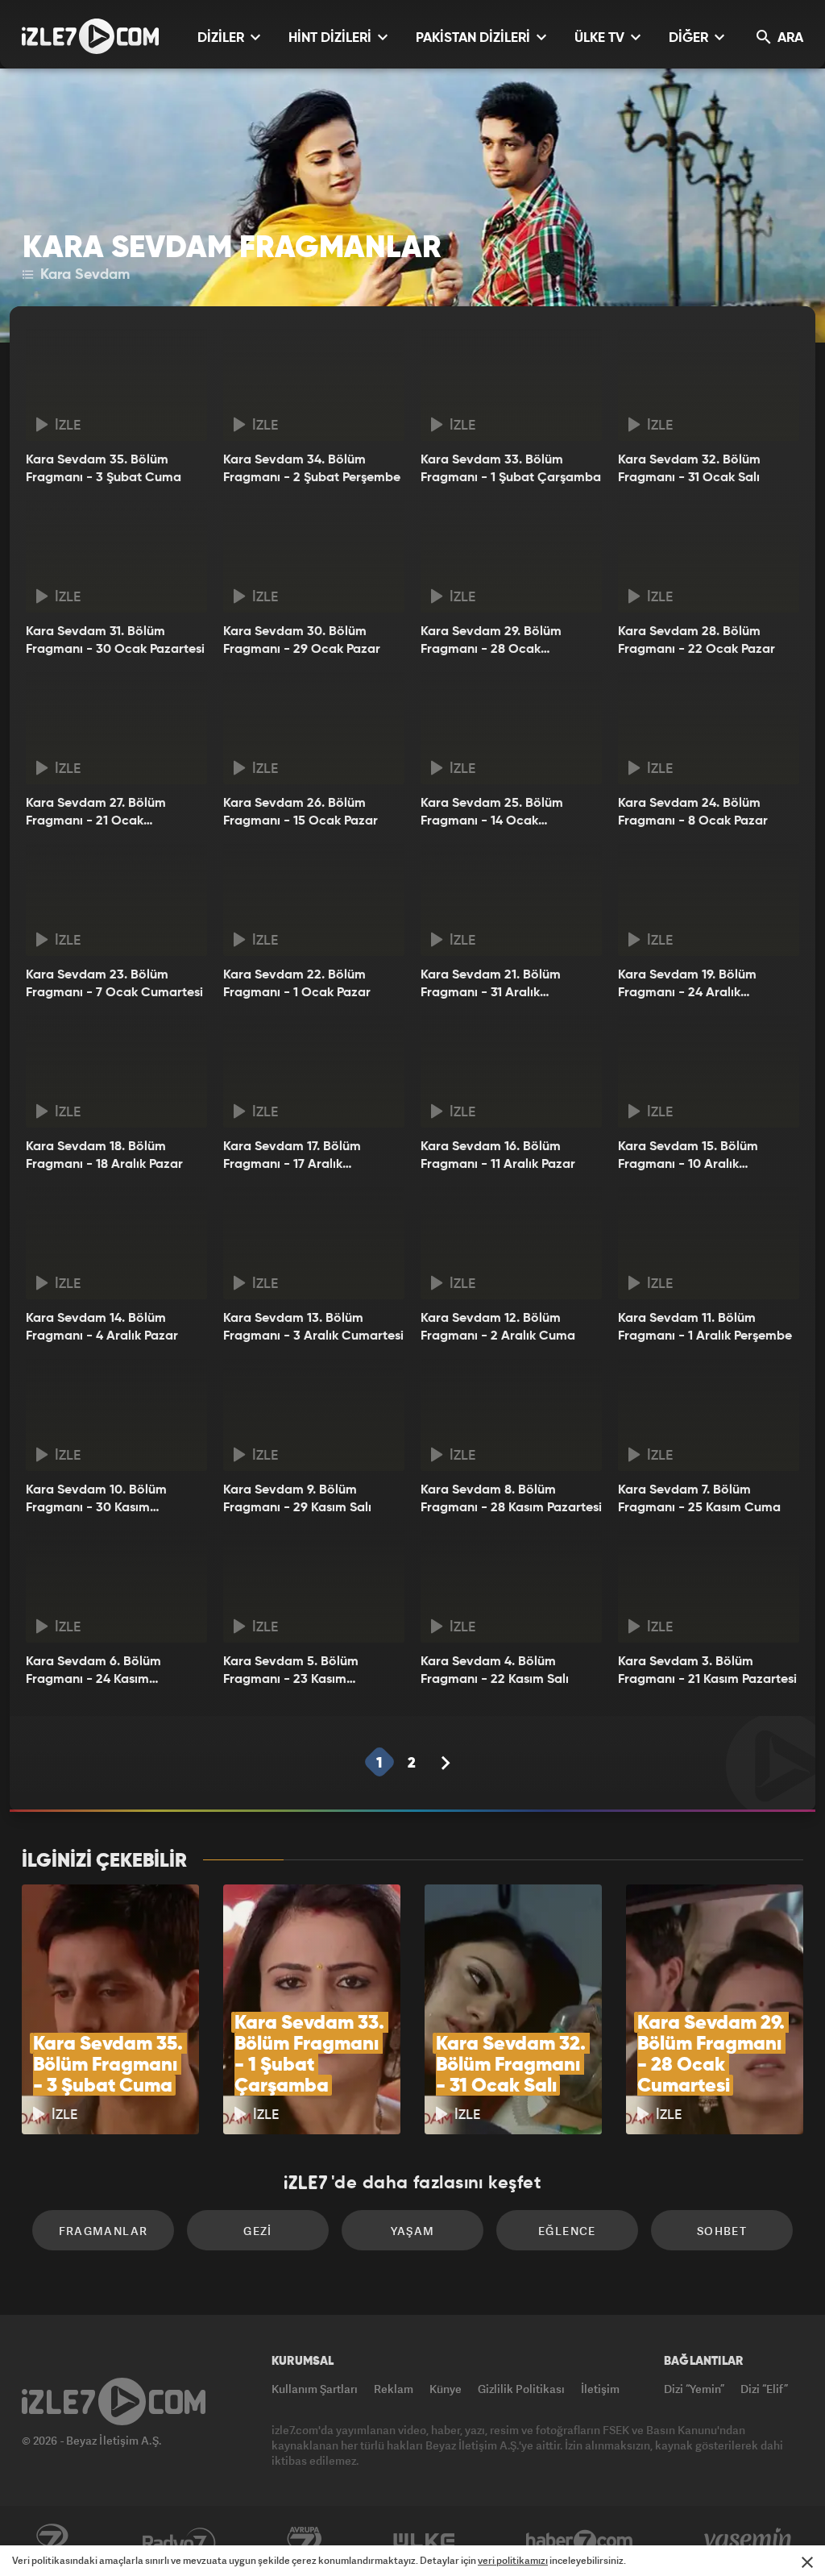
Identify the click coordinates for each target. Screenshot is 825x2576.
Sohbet (722, 2231)
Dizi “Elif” (764, 2389)
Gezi (258, 2231)
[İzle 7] (90, 36)
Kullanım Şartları (315, 2389)
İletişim (600, 2389)
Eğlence (567, 2231)
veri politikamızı (513, 2560)
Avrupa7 (305, 2541)
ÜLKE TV (601, 38)
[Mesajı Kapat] (807, 2562)
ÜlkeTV (424, 2541)
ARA (789, 38)
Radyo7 (179, 2541)
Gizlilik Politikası (521, 2389)
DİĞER (690, 38)
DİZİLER (222, 38)
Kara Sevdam (83, 275)
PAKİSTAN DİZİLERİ (475, 38)
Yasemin (749, 2541)
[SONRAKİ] (446, 1763)
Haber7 (580, 2541)
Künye (446, 2389)
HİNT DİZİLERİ (332, 38)
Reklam (394, 2389)
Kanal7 (52, 2541)
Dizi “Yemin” (694, 2389)
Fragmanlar (104, 2231)
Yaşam (413, 2231)
